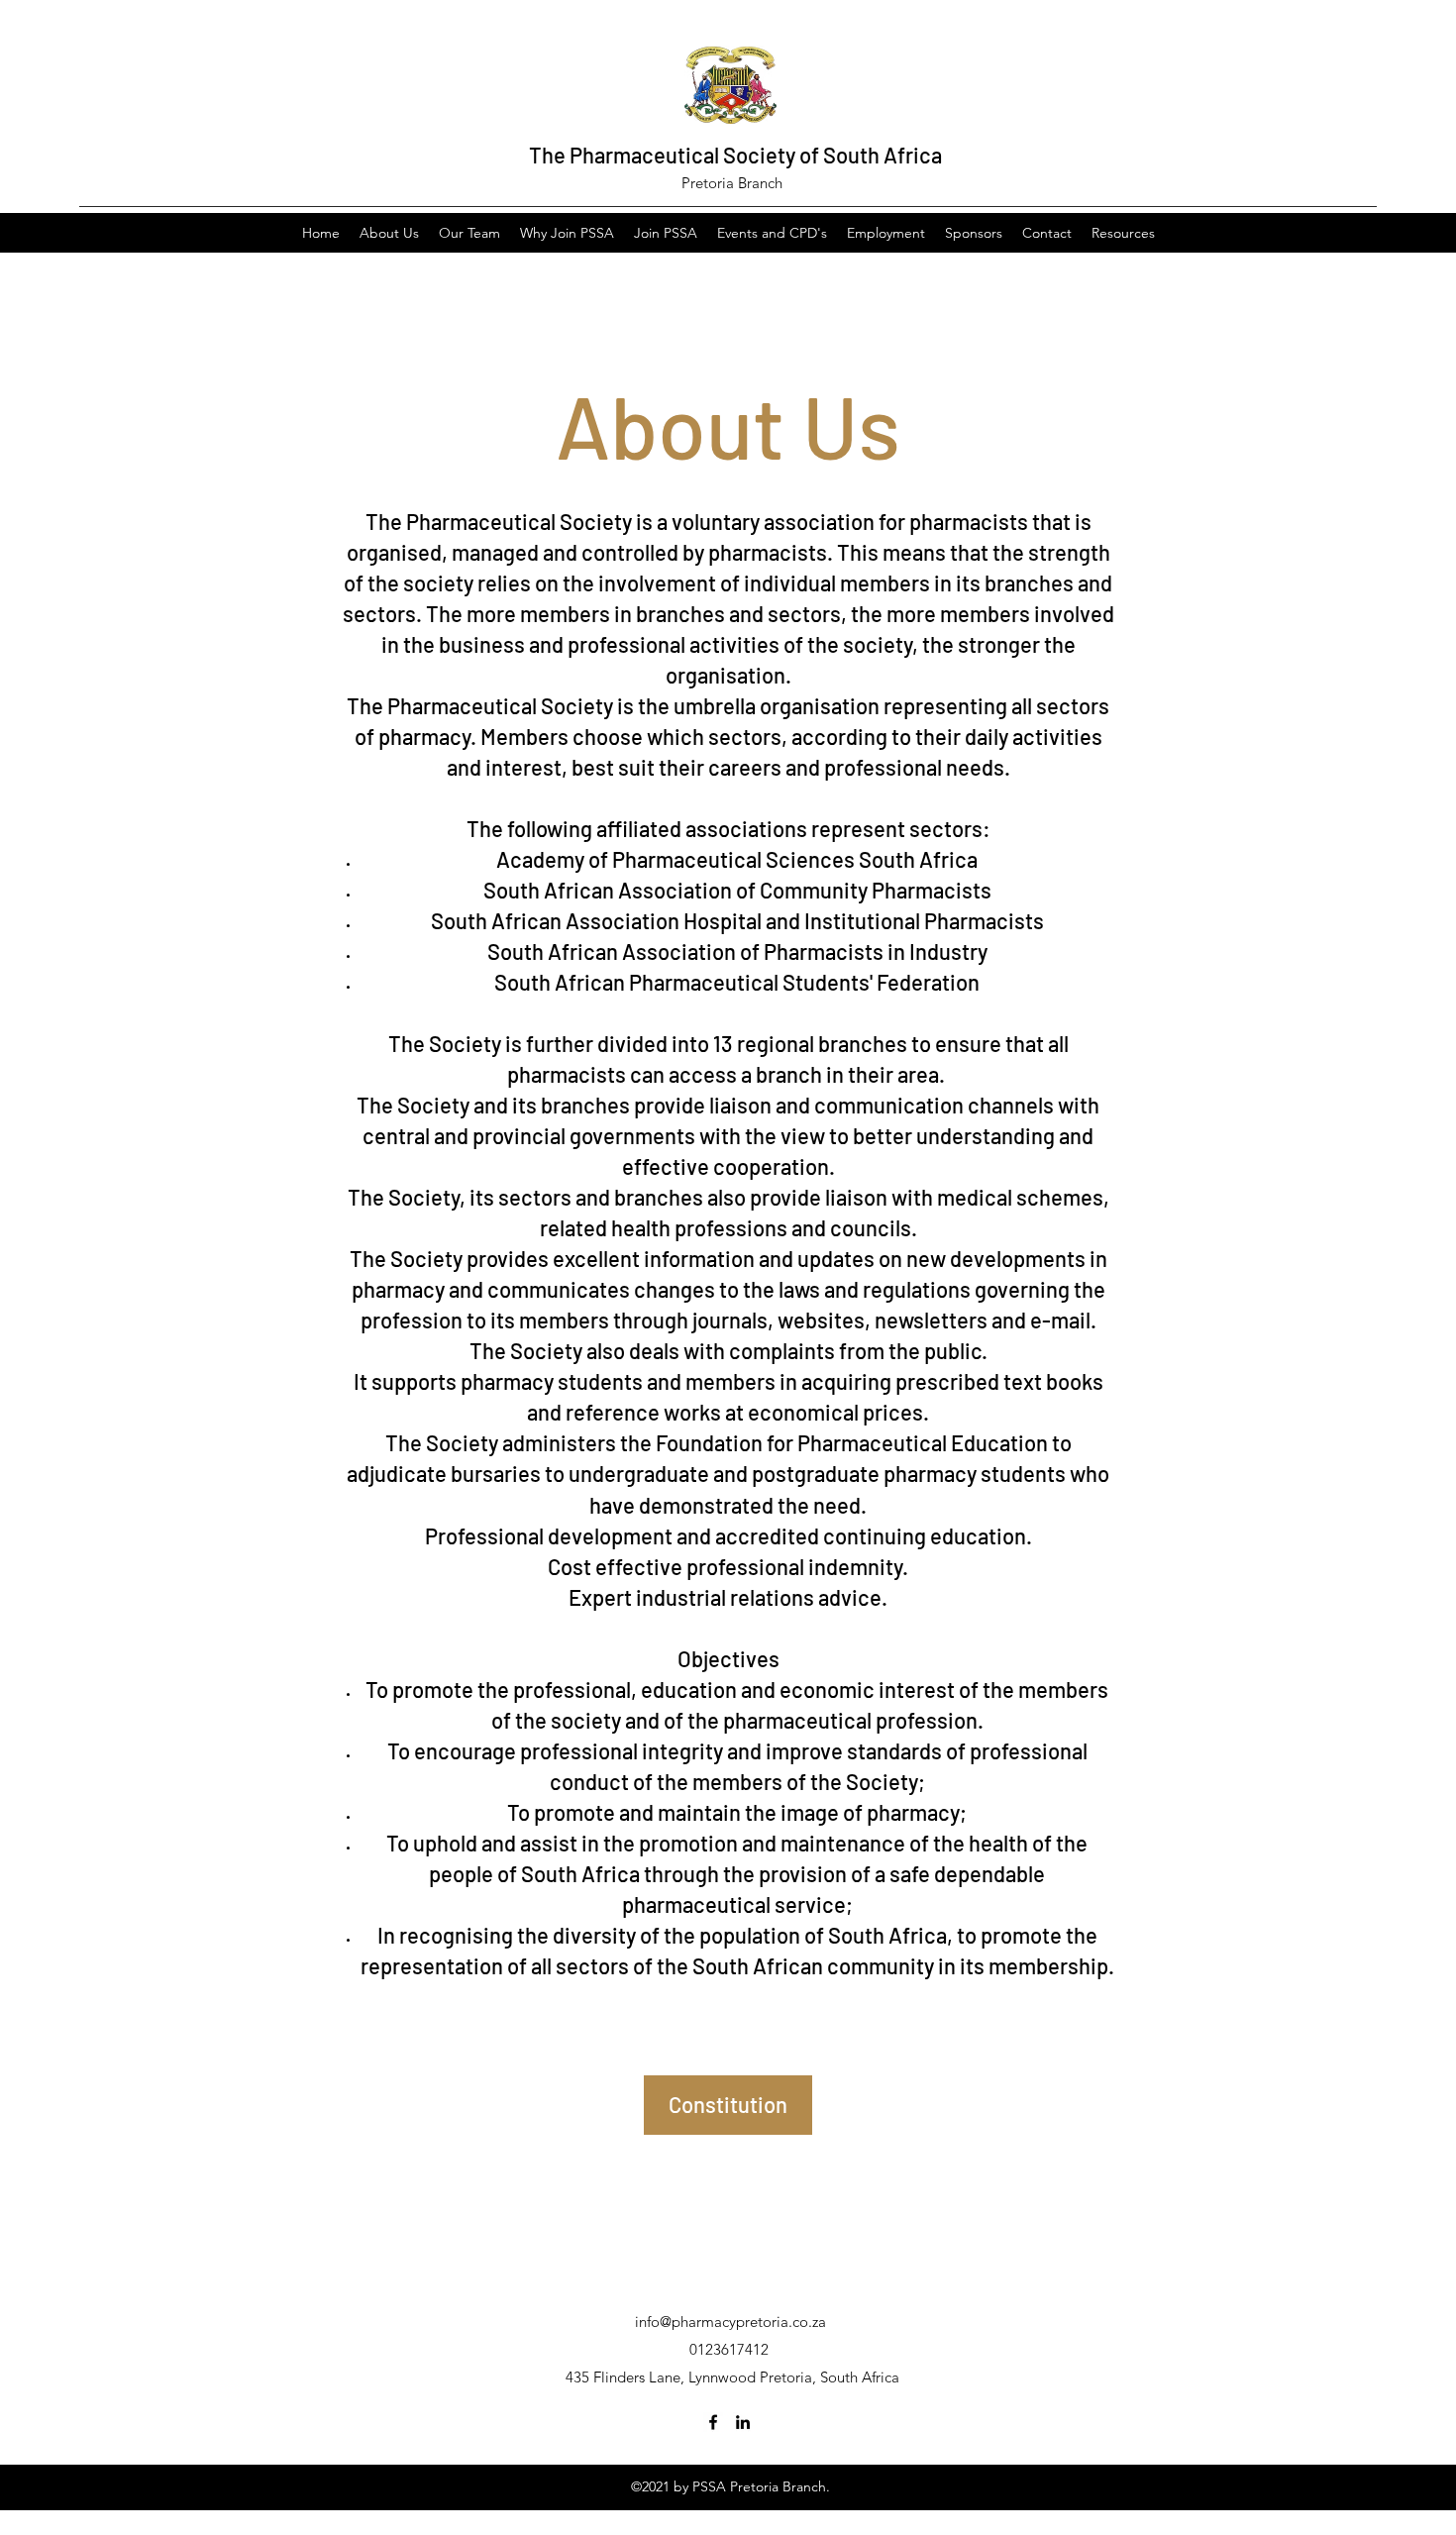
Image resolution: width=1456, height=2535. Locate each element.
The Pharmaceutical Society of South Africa (735, 155)
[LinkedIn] (743, 2422)
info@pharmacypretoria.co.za (730, 2322)
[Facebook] (713, 2422)
